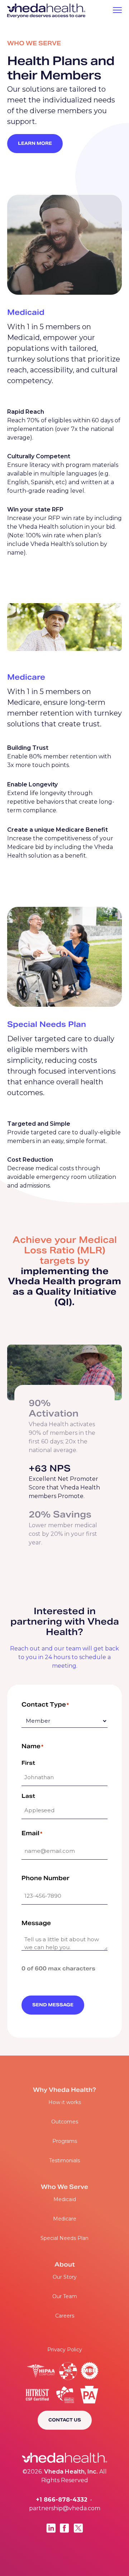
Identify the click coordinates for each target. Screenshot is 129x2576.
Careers (65, 2316)
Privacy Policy (65, 2350)
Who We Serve (64, 2187)
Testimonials (64, 2161)
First (28, 1763)
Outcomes (65, 2122)
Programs (65, 2141)
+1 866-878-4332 (62, 2500)
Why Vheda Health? (64, 2090)
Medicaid (65, 2199)
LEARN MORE (35, 144)
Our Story (65, 2277)
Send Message (53, 2005)
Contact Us (65, 2420)
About (65, 2265)
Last (28, 1796)
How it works (65, 2102)
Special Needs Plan (64, 2238)
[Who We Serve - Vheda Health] (46, 11)
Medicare (65, 2219)
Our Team (65, 2296)
